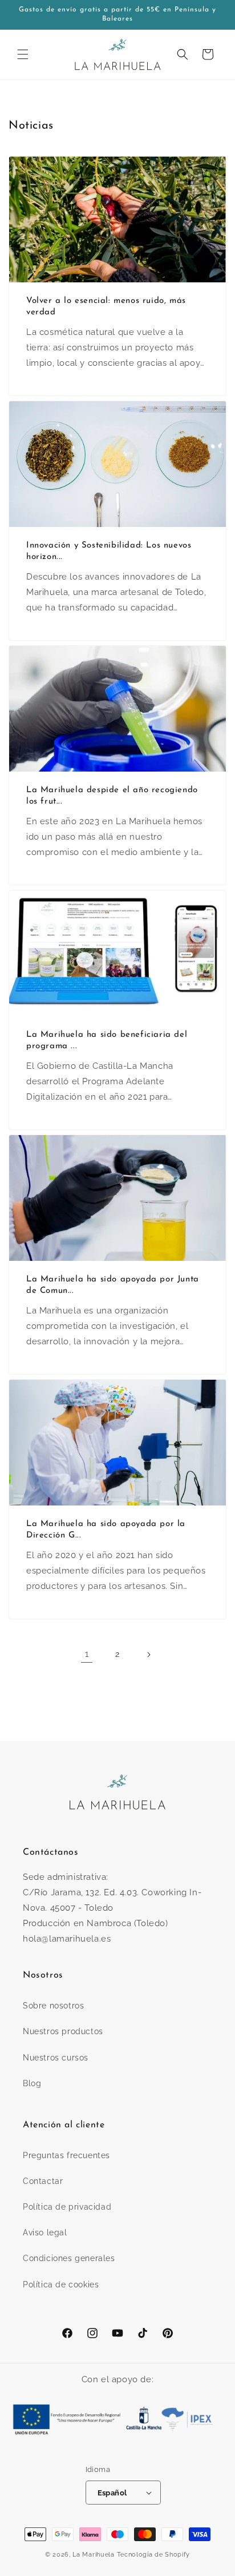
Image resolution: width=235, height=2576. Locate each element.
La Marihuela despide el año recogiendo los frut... (112, 796)
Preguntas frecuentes (66, 2155)
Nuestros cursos (56, 2058)
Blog (32, 2083)
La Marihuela (93, 2555)
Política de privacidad (67, 2207)
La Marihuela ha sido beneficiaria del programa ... (107, 1041)
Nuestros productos (63, 2031)
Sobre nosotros (53, 2006)
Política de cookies (61, 2285)
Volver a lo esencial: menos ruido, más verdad (106, 307)
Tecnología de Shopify (154, 2555)
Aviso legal (45, 2232)
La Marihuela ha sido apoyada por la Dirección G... (106, 1530)
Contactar (43, 2181)
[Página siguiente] (148, 1655)
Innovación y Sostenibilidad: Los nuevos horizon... (109, 551)
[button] (23, 54)
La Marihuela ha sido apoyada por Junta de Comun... (113, 1285)
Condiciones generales (69, 2258)
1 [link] (87, 1654)
